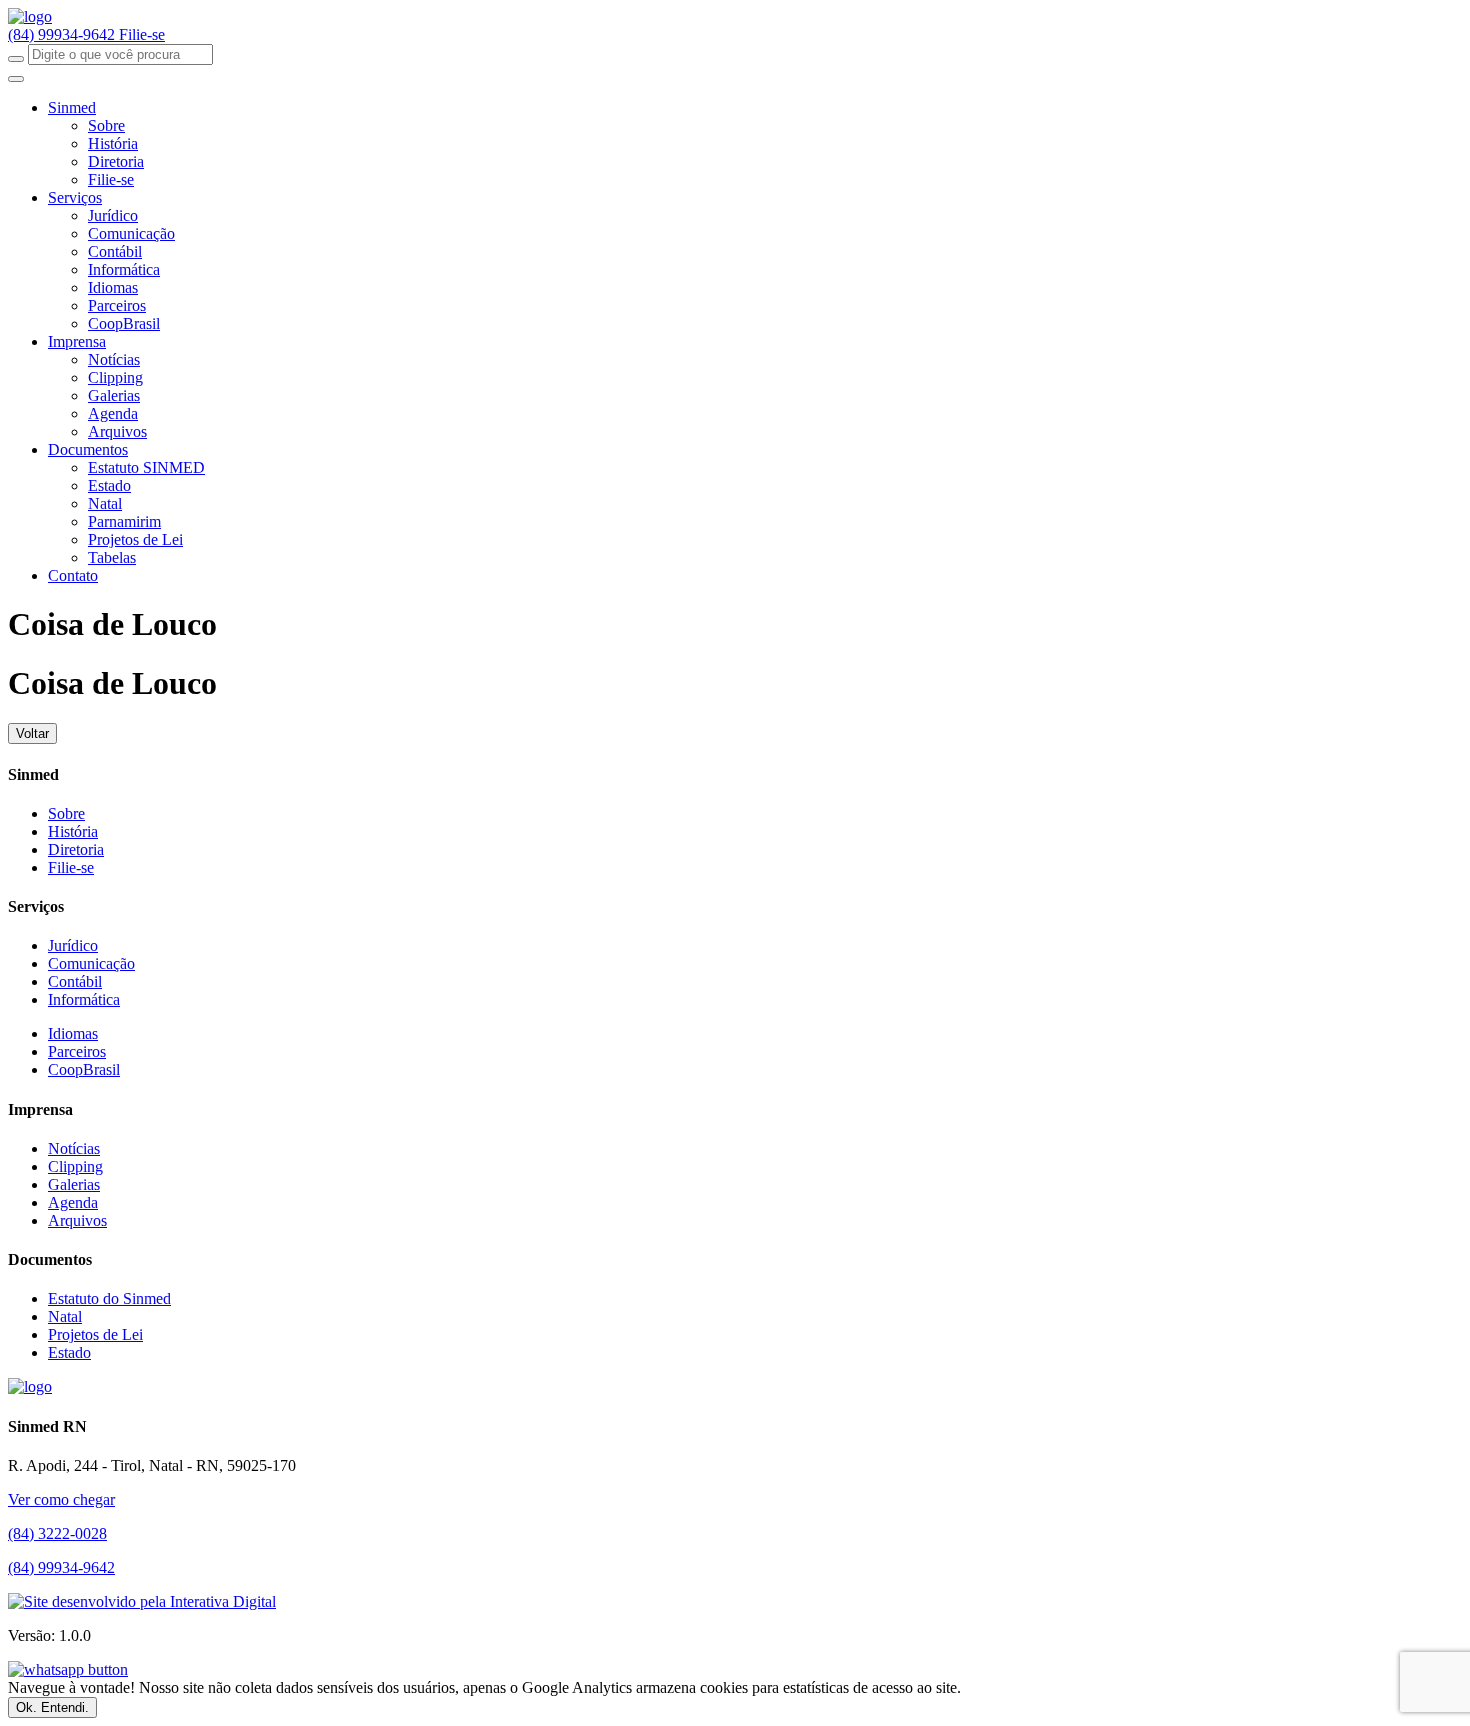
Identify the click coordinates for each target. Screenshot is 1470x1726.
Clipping (115, 377)
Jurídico (113, 215)
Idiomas (113, 287)
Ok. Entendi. (52, 1707)
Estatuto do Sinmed (109, 1298)
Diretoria (116, 161)
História (113, 143)
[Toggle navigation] (16, 79)
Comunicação (131, 233)
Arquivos (117, 431)
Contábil (115, 251)
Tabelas (112, 557)
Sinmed (72, 107)
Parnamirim (124, 521)
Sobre (106, 125)
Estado (109, 485)
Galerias (114, 395)
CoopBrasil (124, 323)
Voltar (32, 733)
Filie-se (142, 34)
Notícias (114, 359)
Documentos (88, 449)
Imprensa (77, 341)
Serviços (75, 197)
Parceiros (117, 305)
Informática (124, 269)
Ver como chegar (61, 1499)
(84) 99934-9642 (63, 34)
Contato (73, 575)
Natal (105, 503)
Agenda (113, 413)
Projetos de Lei (135, 539)
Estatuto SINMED (146, 467)
